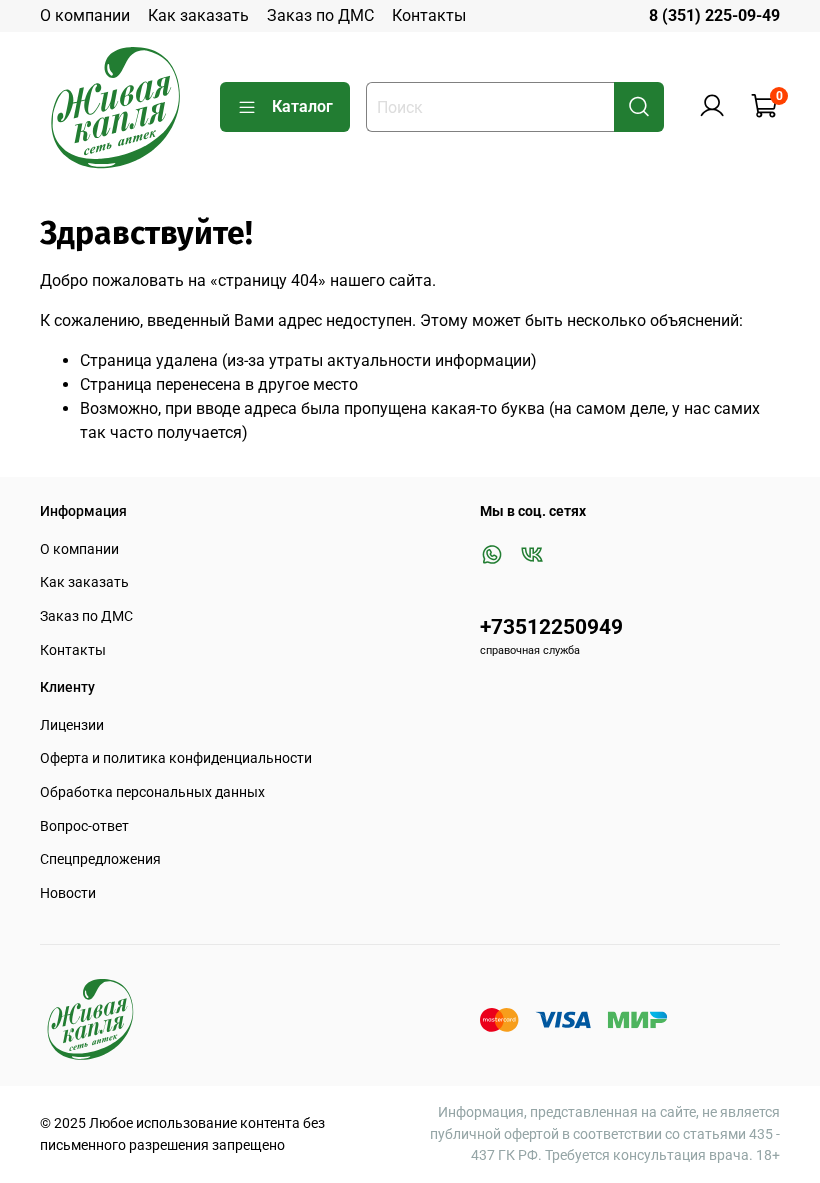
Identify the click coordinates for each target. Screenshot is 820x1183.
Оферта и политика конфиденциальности (176, 758)
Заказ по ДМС (320, 15)
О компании (85, 15)
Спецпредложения (100, 859)
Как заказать (198, 15)
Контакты (429, 15)
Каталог (302, 106)
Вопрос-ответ (84, 826)
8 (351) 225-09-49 (714, 15)
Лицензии (72, 725)
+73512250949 (551, 627)
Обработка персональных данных (152, 792)
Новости (68, 893)
